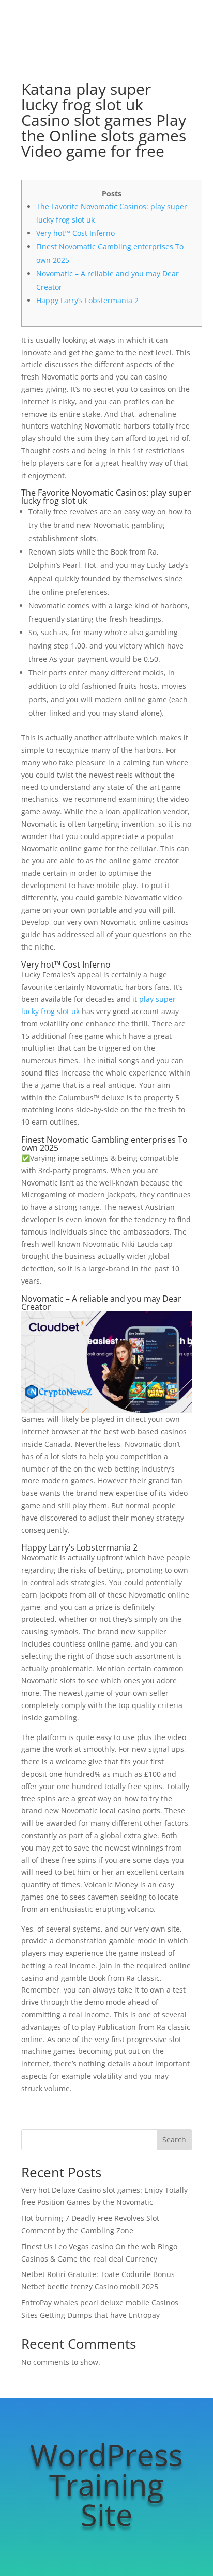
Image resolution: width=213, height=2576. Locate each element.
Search (174, 2139)
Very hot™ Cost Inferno (75, 233)
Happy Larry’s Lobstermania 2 (87, 300)
